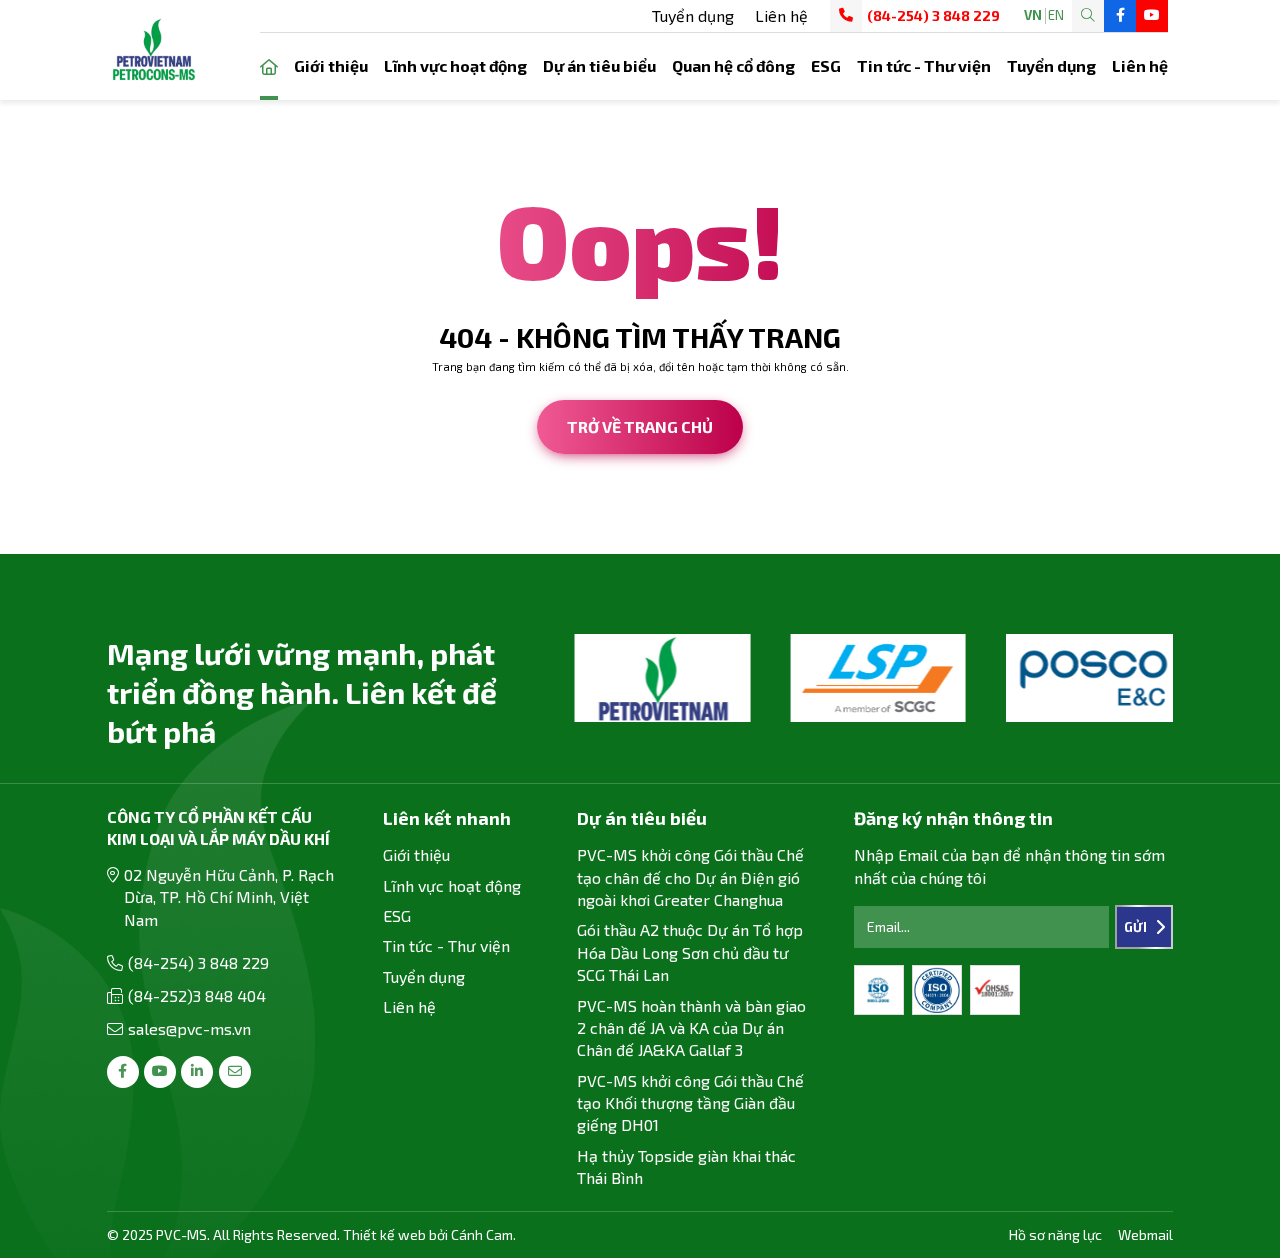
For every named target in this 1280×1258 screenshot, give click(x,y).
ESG (826, 65)
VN (1033, 15)
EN (1056, 15)
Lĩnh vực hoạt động (455, 65)
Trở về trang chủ (640, 426)
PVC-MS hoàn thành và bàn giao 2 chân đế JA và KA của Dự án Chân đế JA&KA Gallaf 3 (691, 1028)
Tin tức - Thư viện (924, 65)
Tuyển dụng (693, 15)
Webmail (1145, 1234)
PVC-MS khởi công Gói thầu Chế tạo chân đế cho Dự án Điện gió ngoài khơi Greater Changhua (690, 877)
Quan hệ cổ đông (733, 65)
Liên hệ (781, 15)
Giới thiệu (331, 65)
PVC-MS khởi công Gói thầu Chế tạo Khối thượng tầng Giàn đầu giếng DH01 (690, 1103)
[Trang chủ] (269, 66)
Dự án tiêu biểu (599, 65)
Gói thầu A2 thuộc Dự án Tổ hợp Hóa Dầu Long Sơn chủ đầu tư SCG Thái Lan (690, 952)
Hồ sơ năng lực (1055, 1234)
